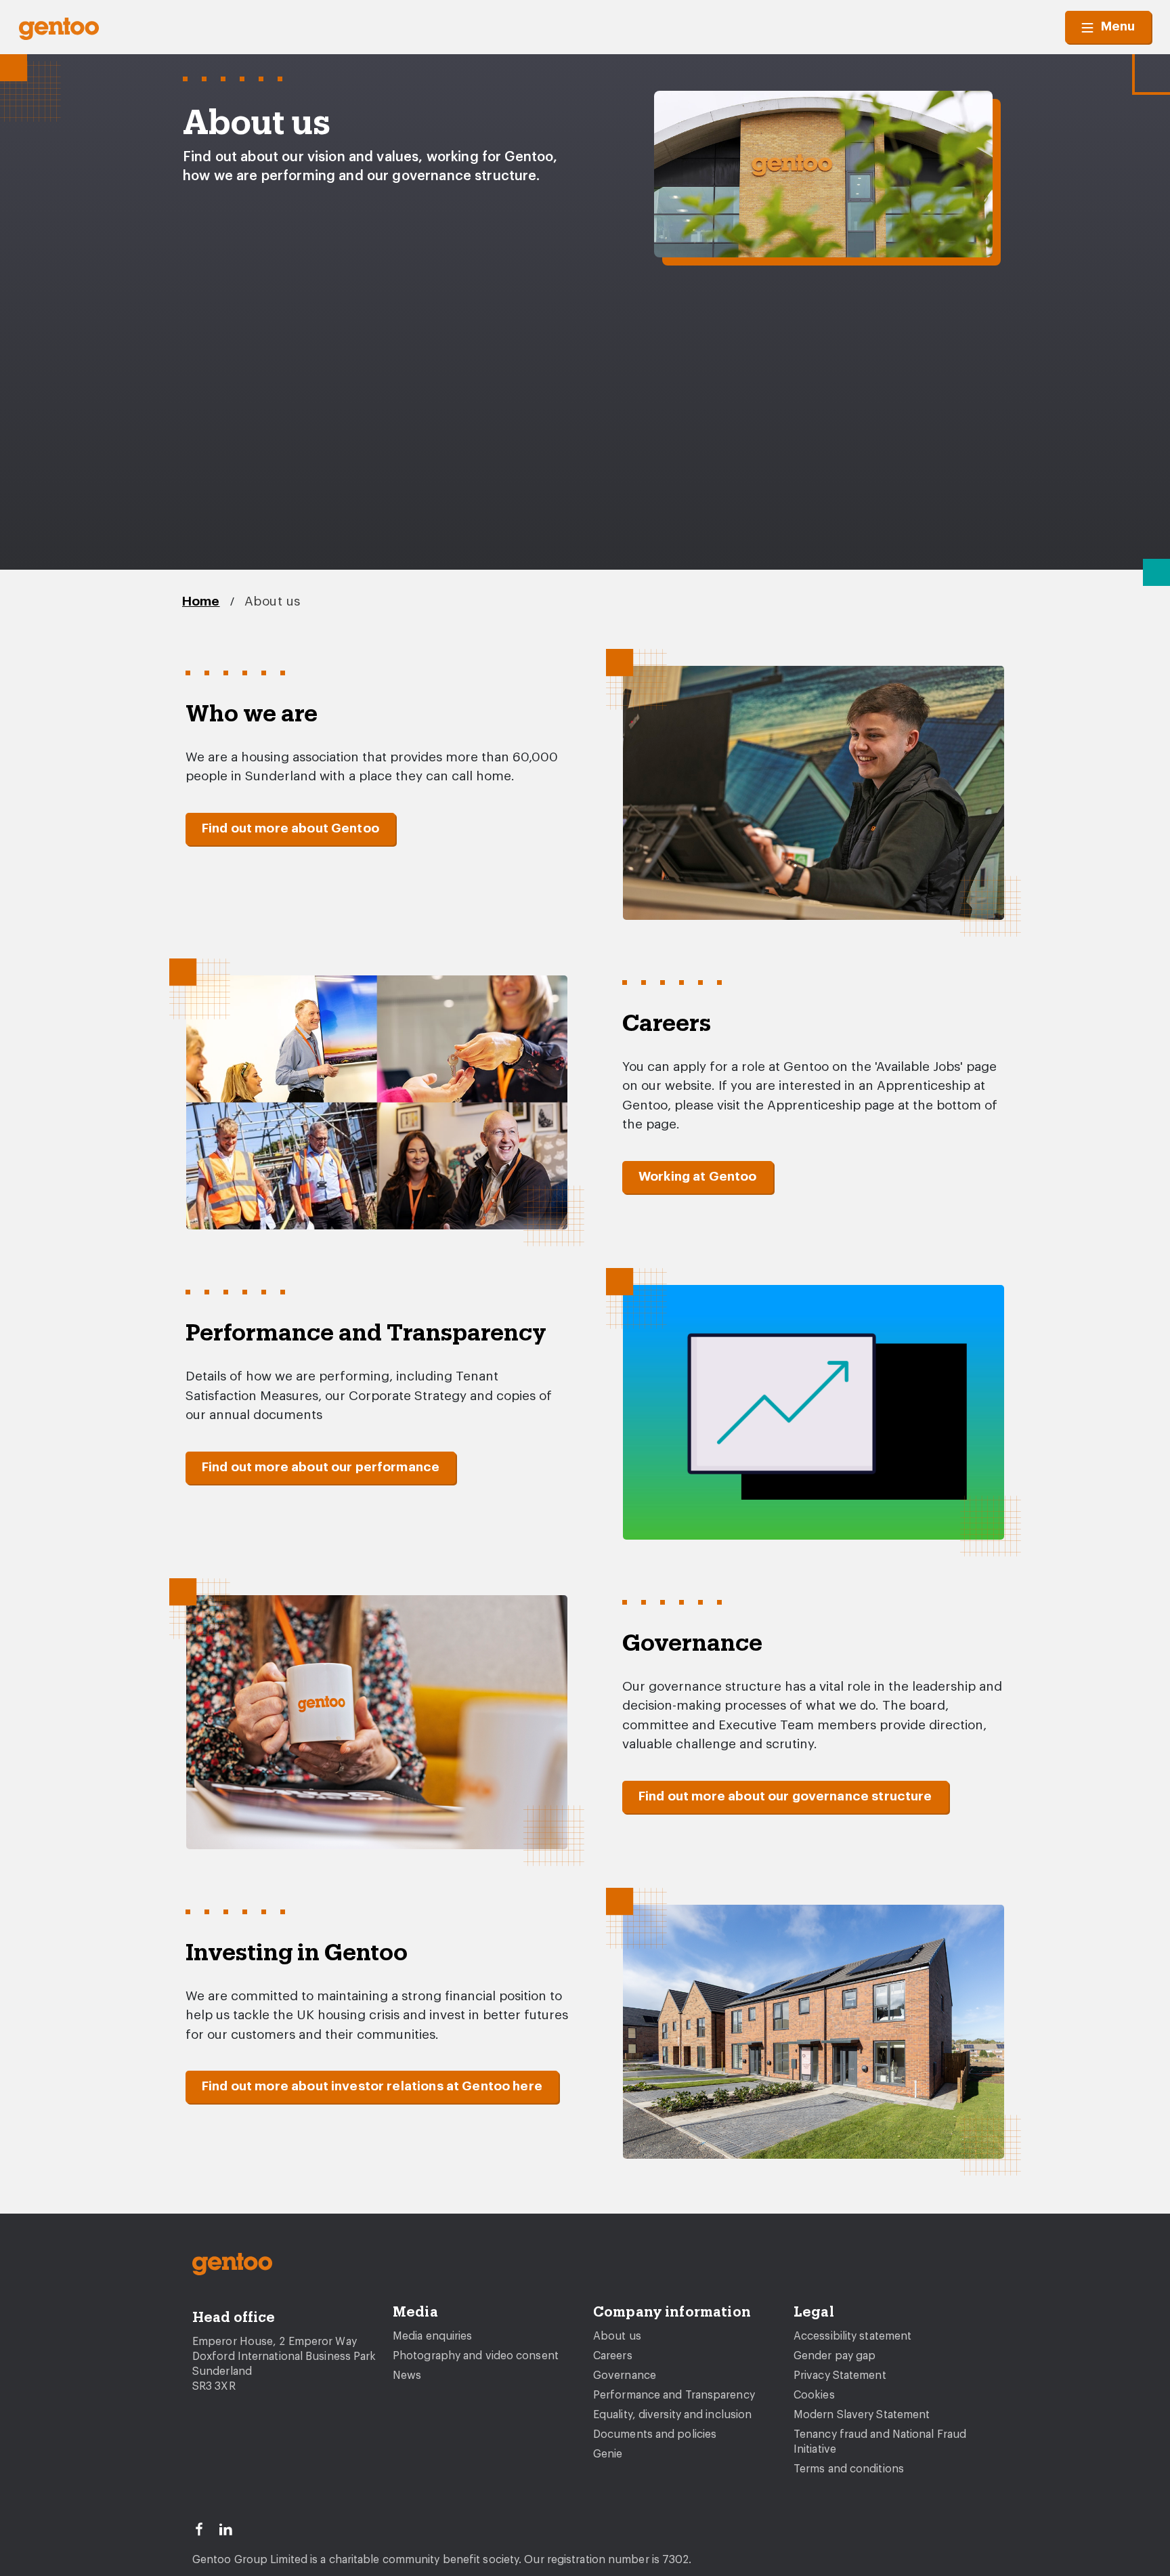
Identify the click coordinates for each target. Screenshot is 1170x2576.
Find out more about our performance (321, 1468)
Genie (608, 2454)
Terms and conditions (849, 2469)
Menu (1118, 27)
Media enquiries (433, 2336)
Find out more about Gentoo (290, 829)
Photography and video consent (476, 2356)
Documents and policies (655, 2434)
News (407, 2376)
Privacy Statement (840, 2376)
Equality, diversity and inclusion (672, 2415)
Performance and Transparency (674, 2395)
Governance (625, 2376)
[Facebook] (205, 2528)
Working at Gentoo (698, 1177)
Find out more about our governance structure (785, 1797)
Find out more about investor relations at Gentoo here (372, 2087)
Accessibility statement (852, 2336)
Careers (613, 2356)
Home (201, 602)
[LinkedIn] (232, 2528)
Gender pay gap (835, 2356)
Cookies (814, 2395)
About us (273, 602)
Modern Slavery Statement (862, 2415)
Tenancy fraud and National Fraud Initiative (880, 2442)
